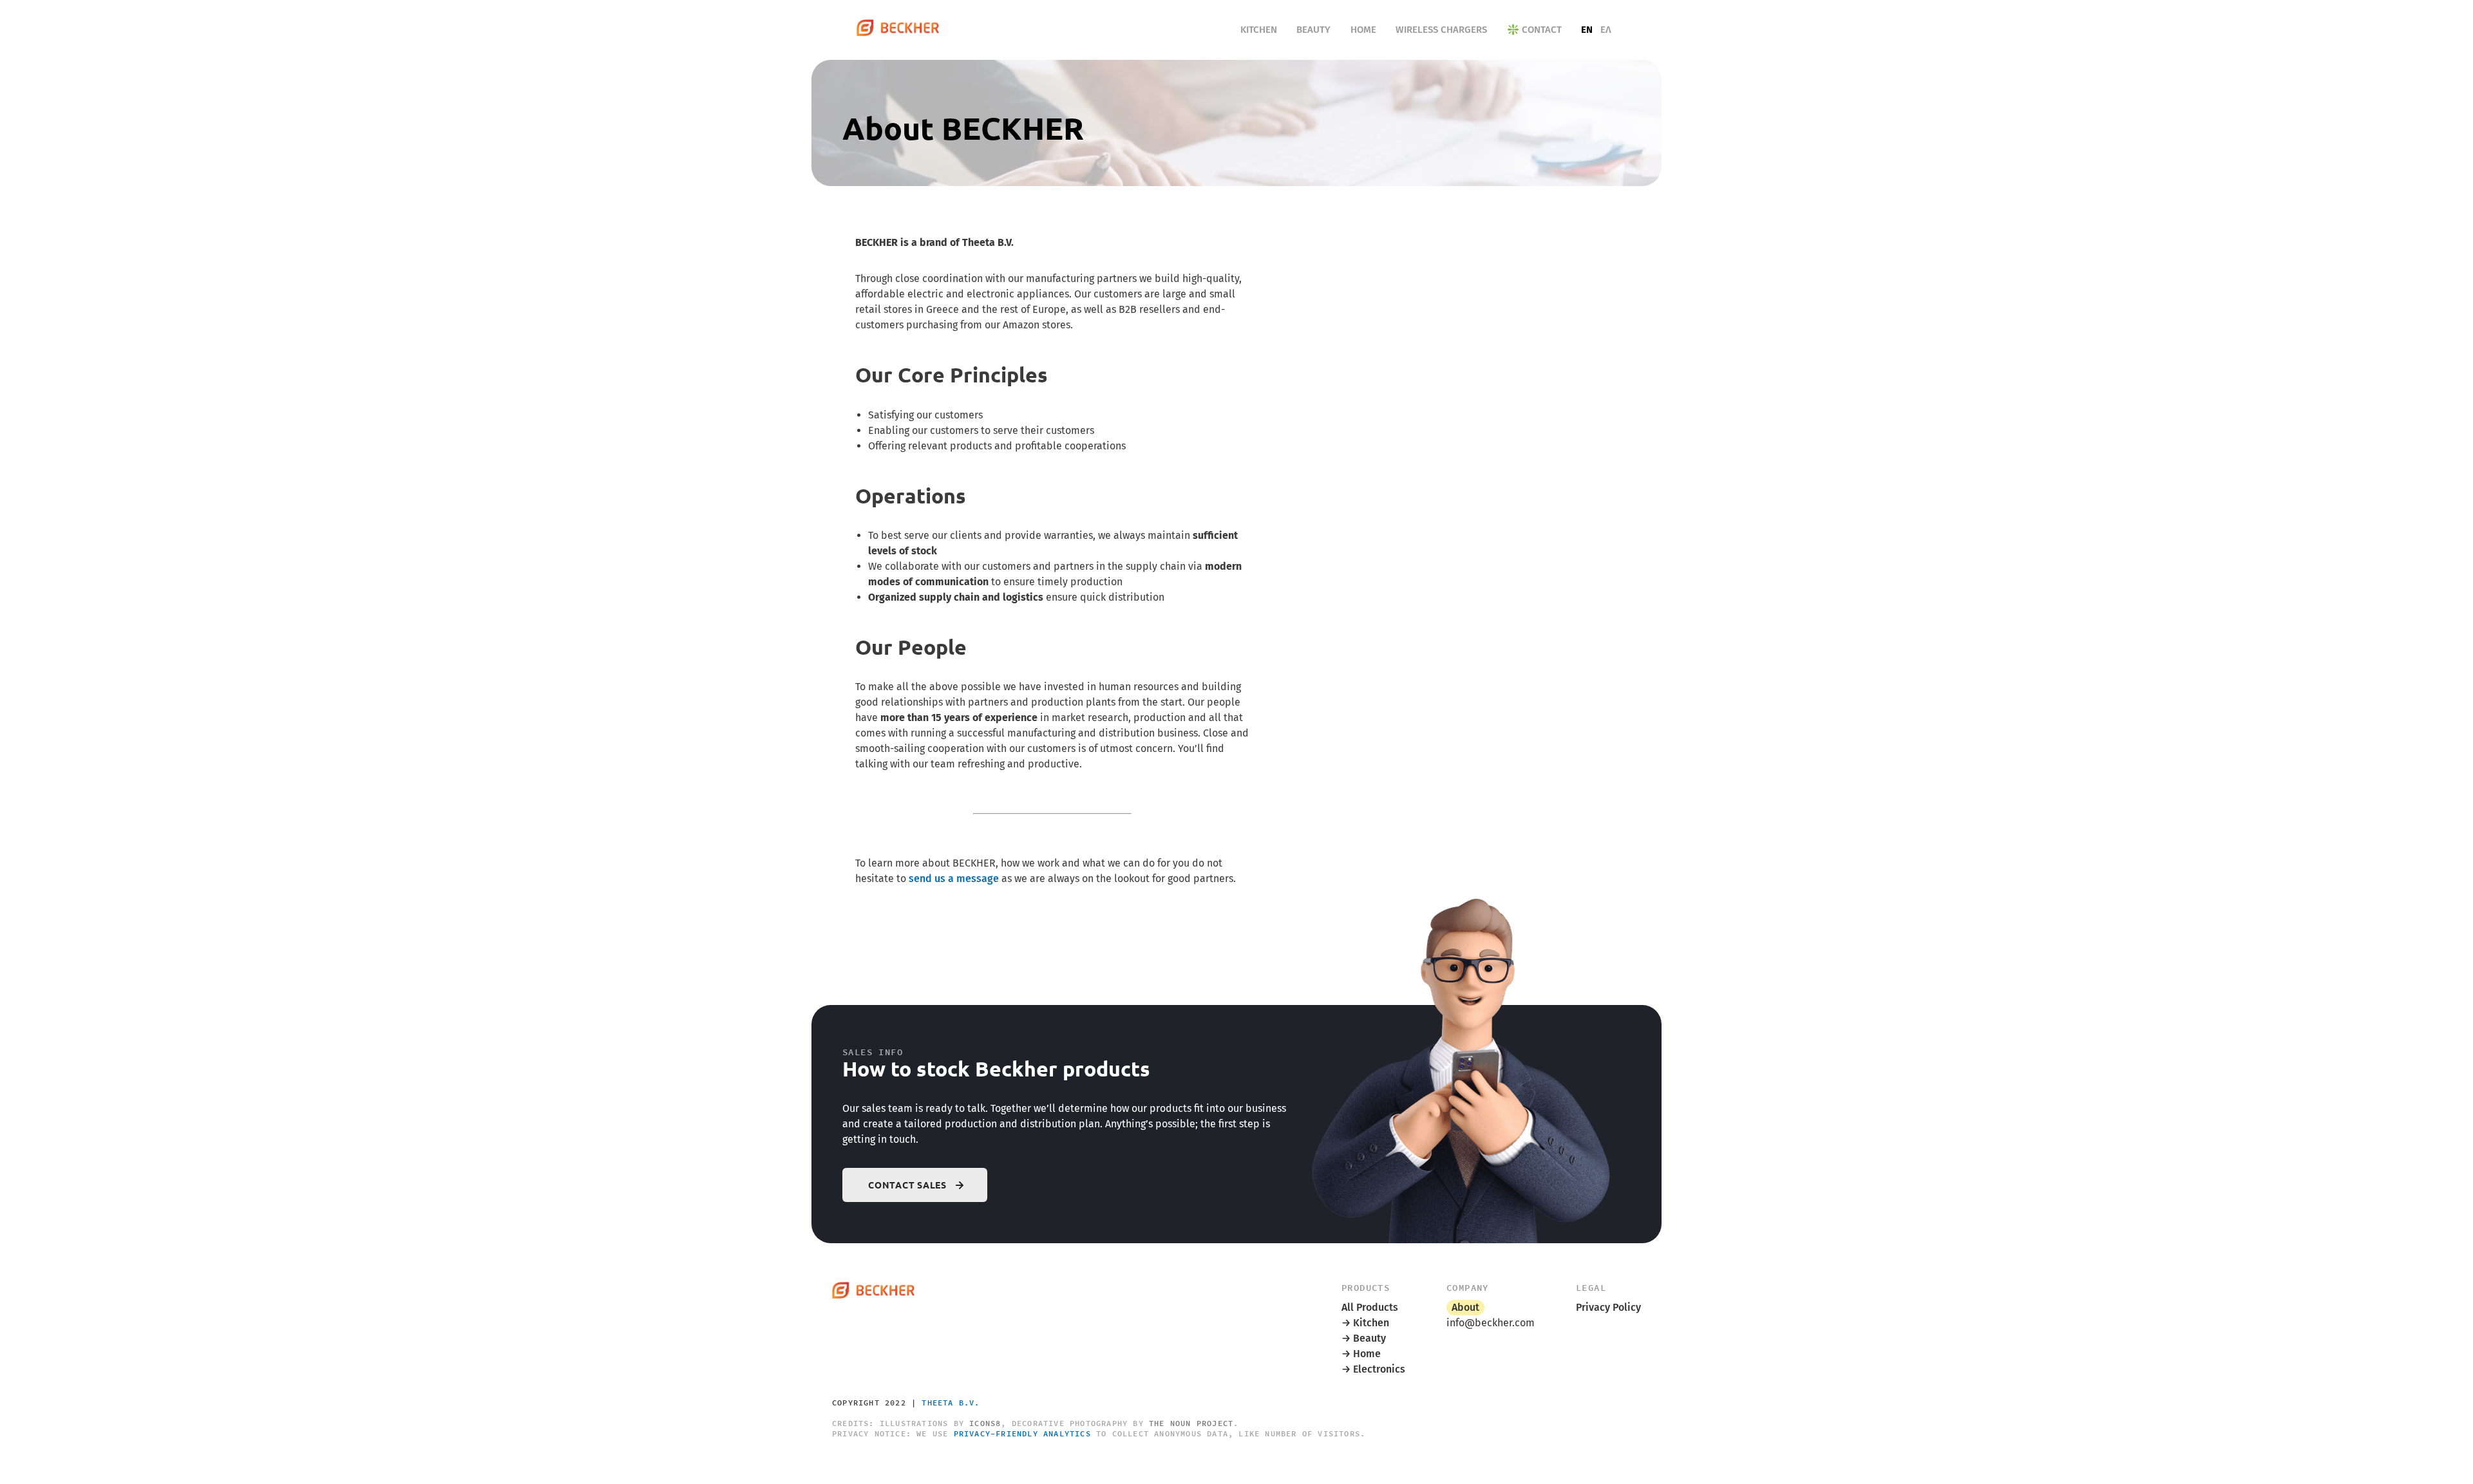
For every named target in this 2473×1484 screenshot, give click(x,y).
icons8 (985, 1423)
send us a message (954, 878)
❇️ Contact (1534, 30)
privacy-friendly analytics (1022, 1433)
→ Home (1361, 1354)
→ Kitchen (1365, 1323)
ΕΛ (1606, 30)
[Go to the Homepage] (898, 30)
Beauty (1313, 30)
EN (1587, 30)
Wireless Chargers (1441, 30)
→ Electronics (1373, 1369)
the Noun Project (1191, 1423)
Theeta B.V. (951, 1403)
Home (1363, 30)
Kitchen (1259, 30)
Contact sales (907, 1185)
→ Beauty (1364, 1338)
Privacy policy (1608, 1307)
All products (1370, 1307)
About (1465, 1307)
